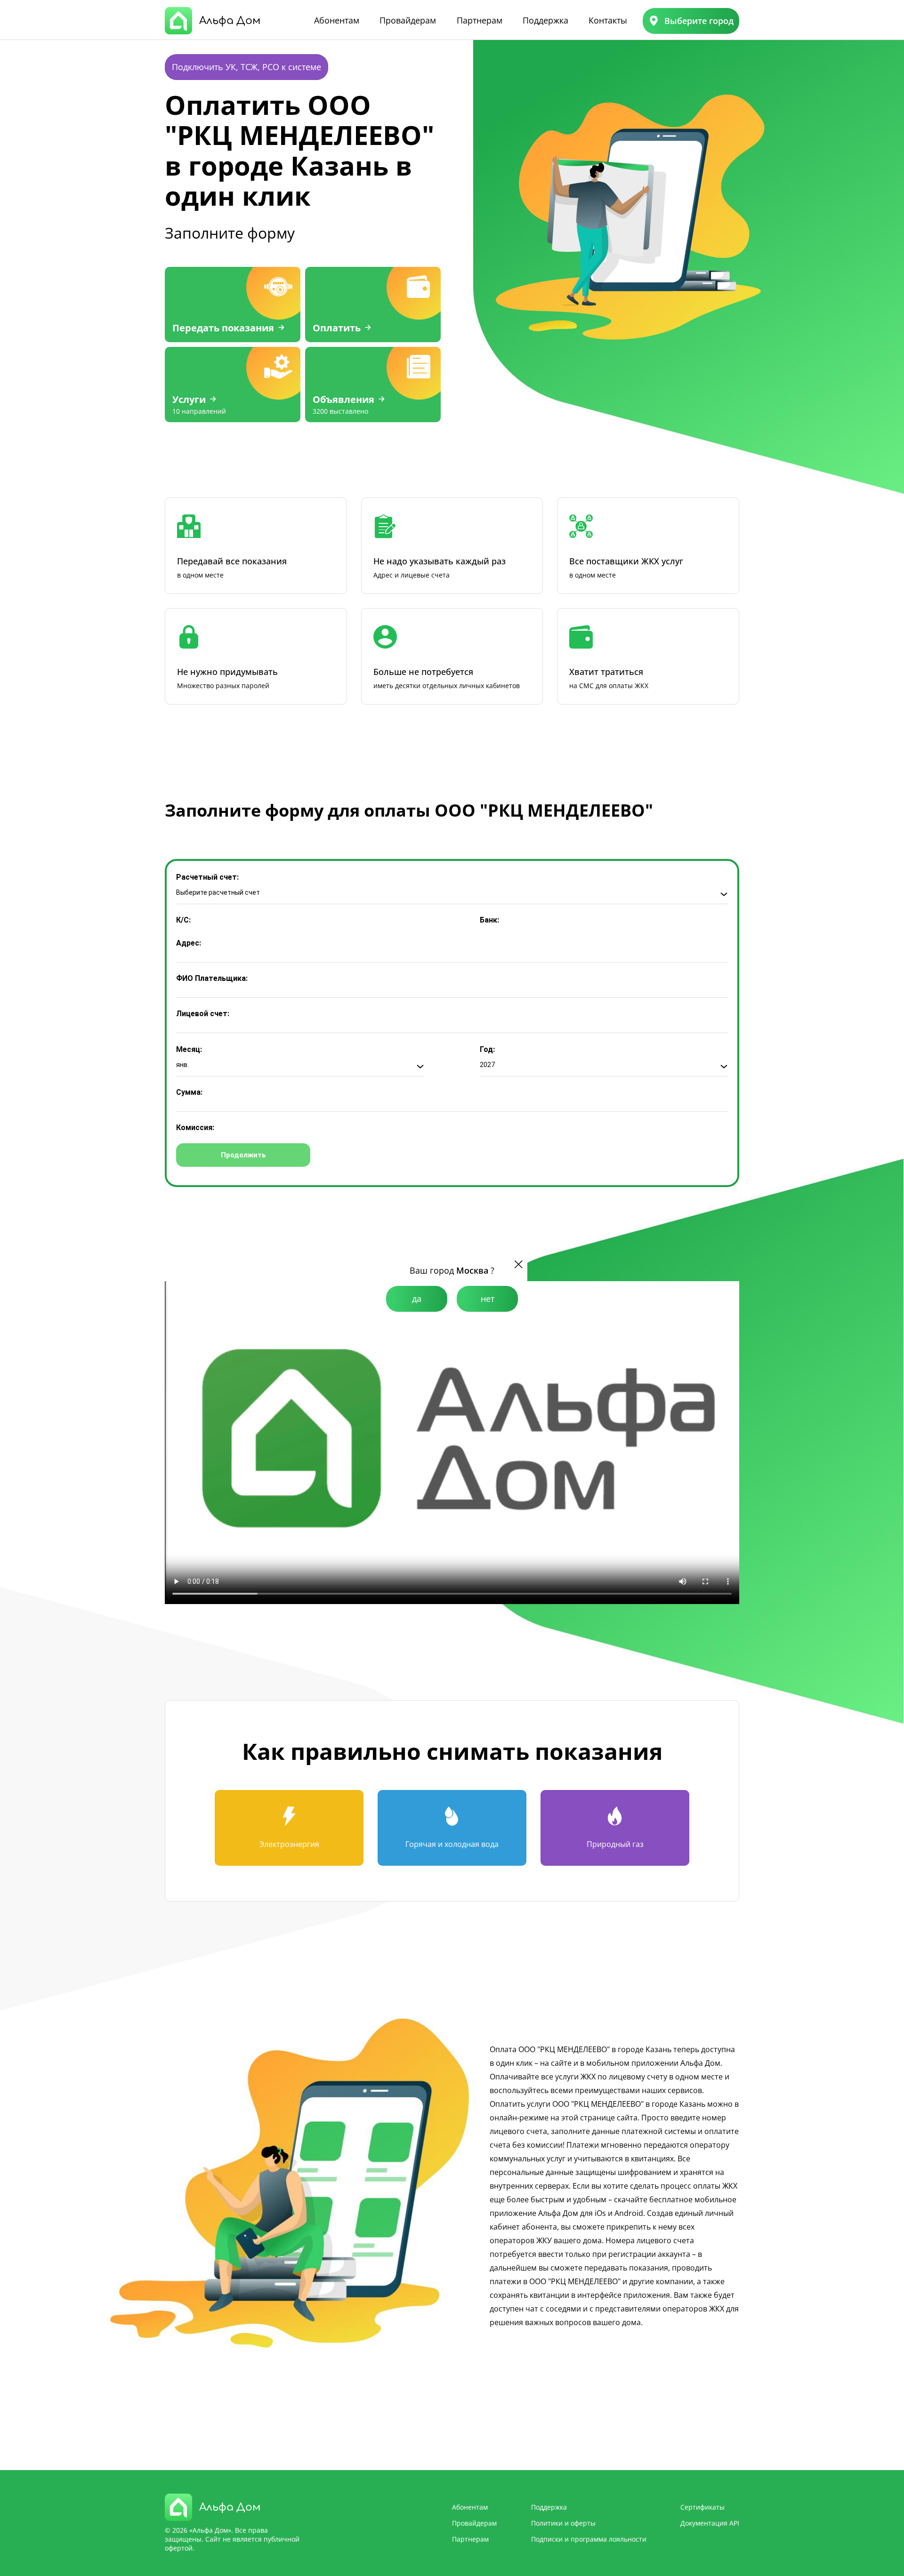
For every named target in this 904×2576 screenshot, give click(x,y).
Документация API (710, 2523)
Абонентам (337, 20)
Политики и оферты (563, 2523)
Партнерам (480, 20)
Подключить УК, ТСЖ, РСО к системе (246, 67)
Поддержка (545, 20)
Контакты (608, 20)
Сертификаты (702, 2507)
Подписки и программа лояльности (589, 2539)
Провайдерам (408, 20)
